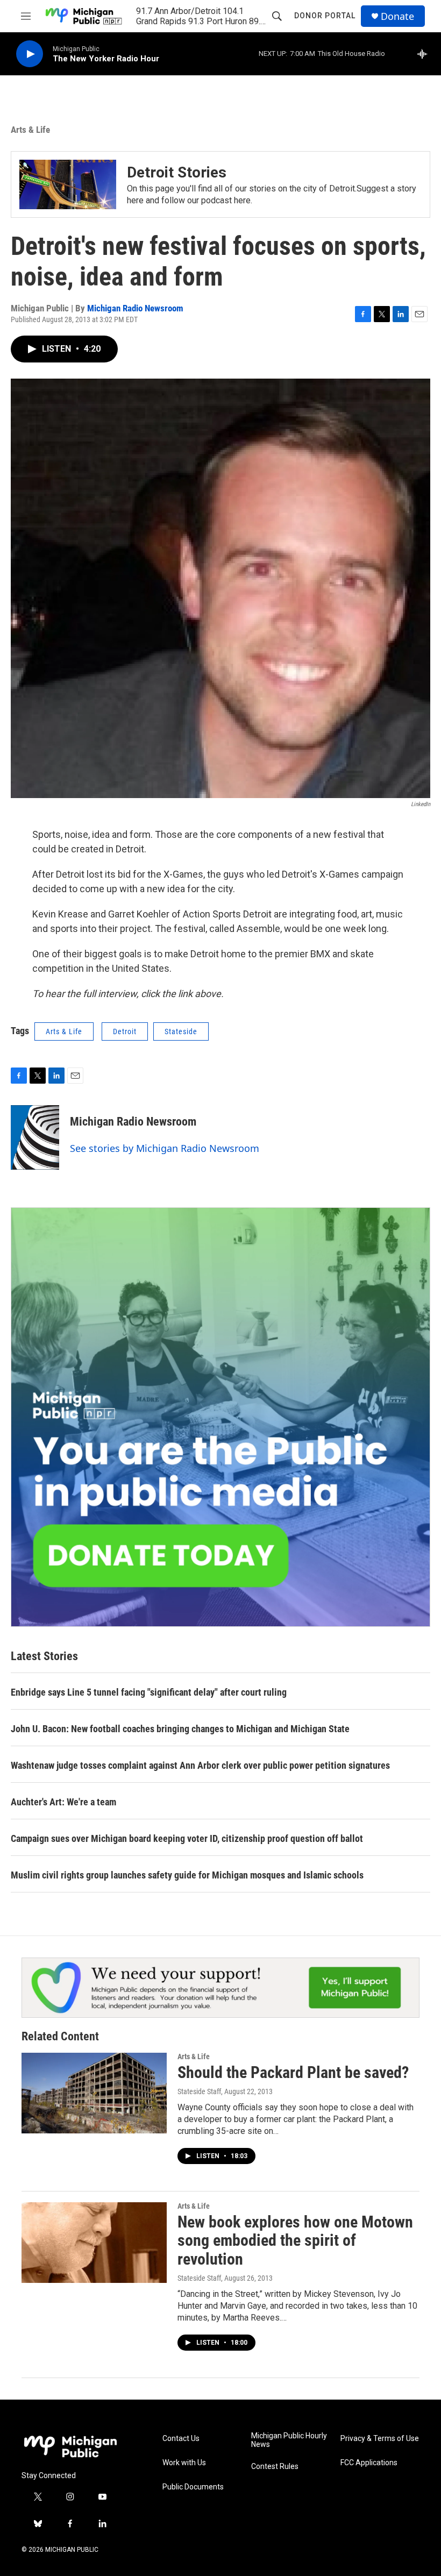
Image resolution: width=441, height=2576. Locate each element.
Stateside (181, 1031)
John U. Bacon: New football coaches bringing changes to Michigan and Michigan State (180, 1729)
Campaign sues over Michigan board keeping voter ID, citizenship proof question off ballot (187, 1838)
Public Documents (193, 2487)
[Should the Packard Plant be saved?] (94, 2093)
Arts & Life (30, 130)
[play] (30, 54)
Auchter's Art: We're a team (63, 1802)
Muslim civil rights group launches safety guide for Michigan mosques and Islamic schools (187, 1875)
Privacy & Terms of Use (380, 2439)
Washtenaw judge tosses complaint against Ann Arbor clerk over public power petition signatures (200, 1765)
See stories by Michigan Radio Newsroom (165, 1148)
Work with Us (184, 2463)
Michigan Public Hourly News (289, 2440)
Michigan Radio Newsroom (135, 308)
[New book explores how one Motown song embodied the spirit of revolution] (94, 2243)
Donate (397, 16)
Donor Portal (325, 16)
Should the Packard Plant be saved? (293, 2072)
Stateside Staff (199, 2091)
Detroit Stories (177, 172)
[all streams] (425, 54)
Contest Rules (275, 2467)
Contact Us (181, 2439)
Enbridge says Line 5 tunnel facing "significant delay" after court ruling (149, 1692)
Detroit (125, 1031)
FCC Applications (369, 2463)
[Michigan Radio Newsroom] (35, 1137)
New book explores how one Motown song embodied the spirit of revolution (295, 2241)
